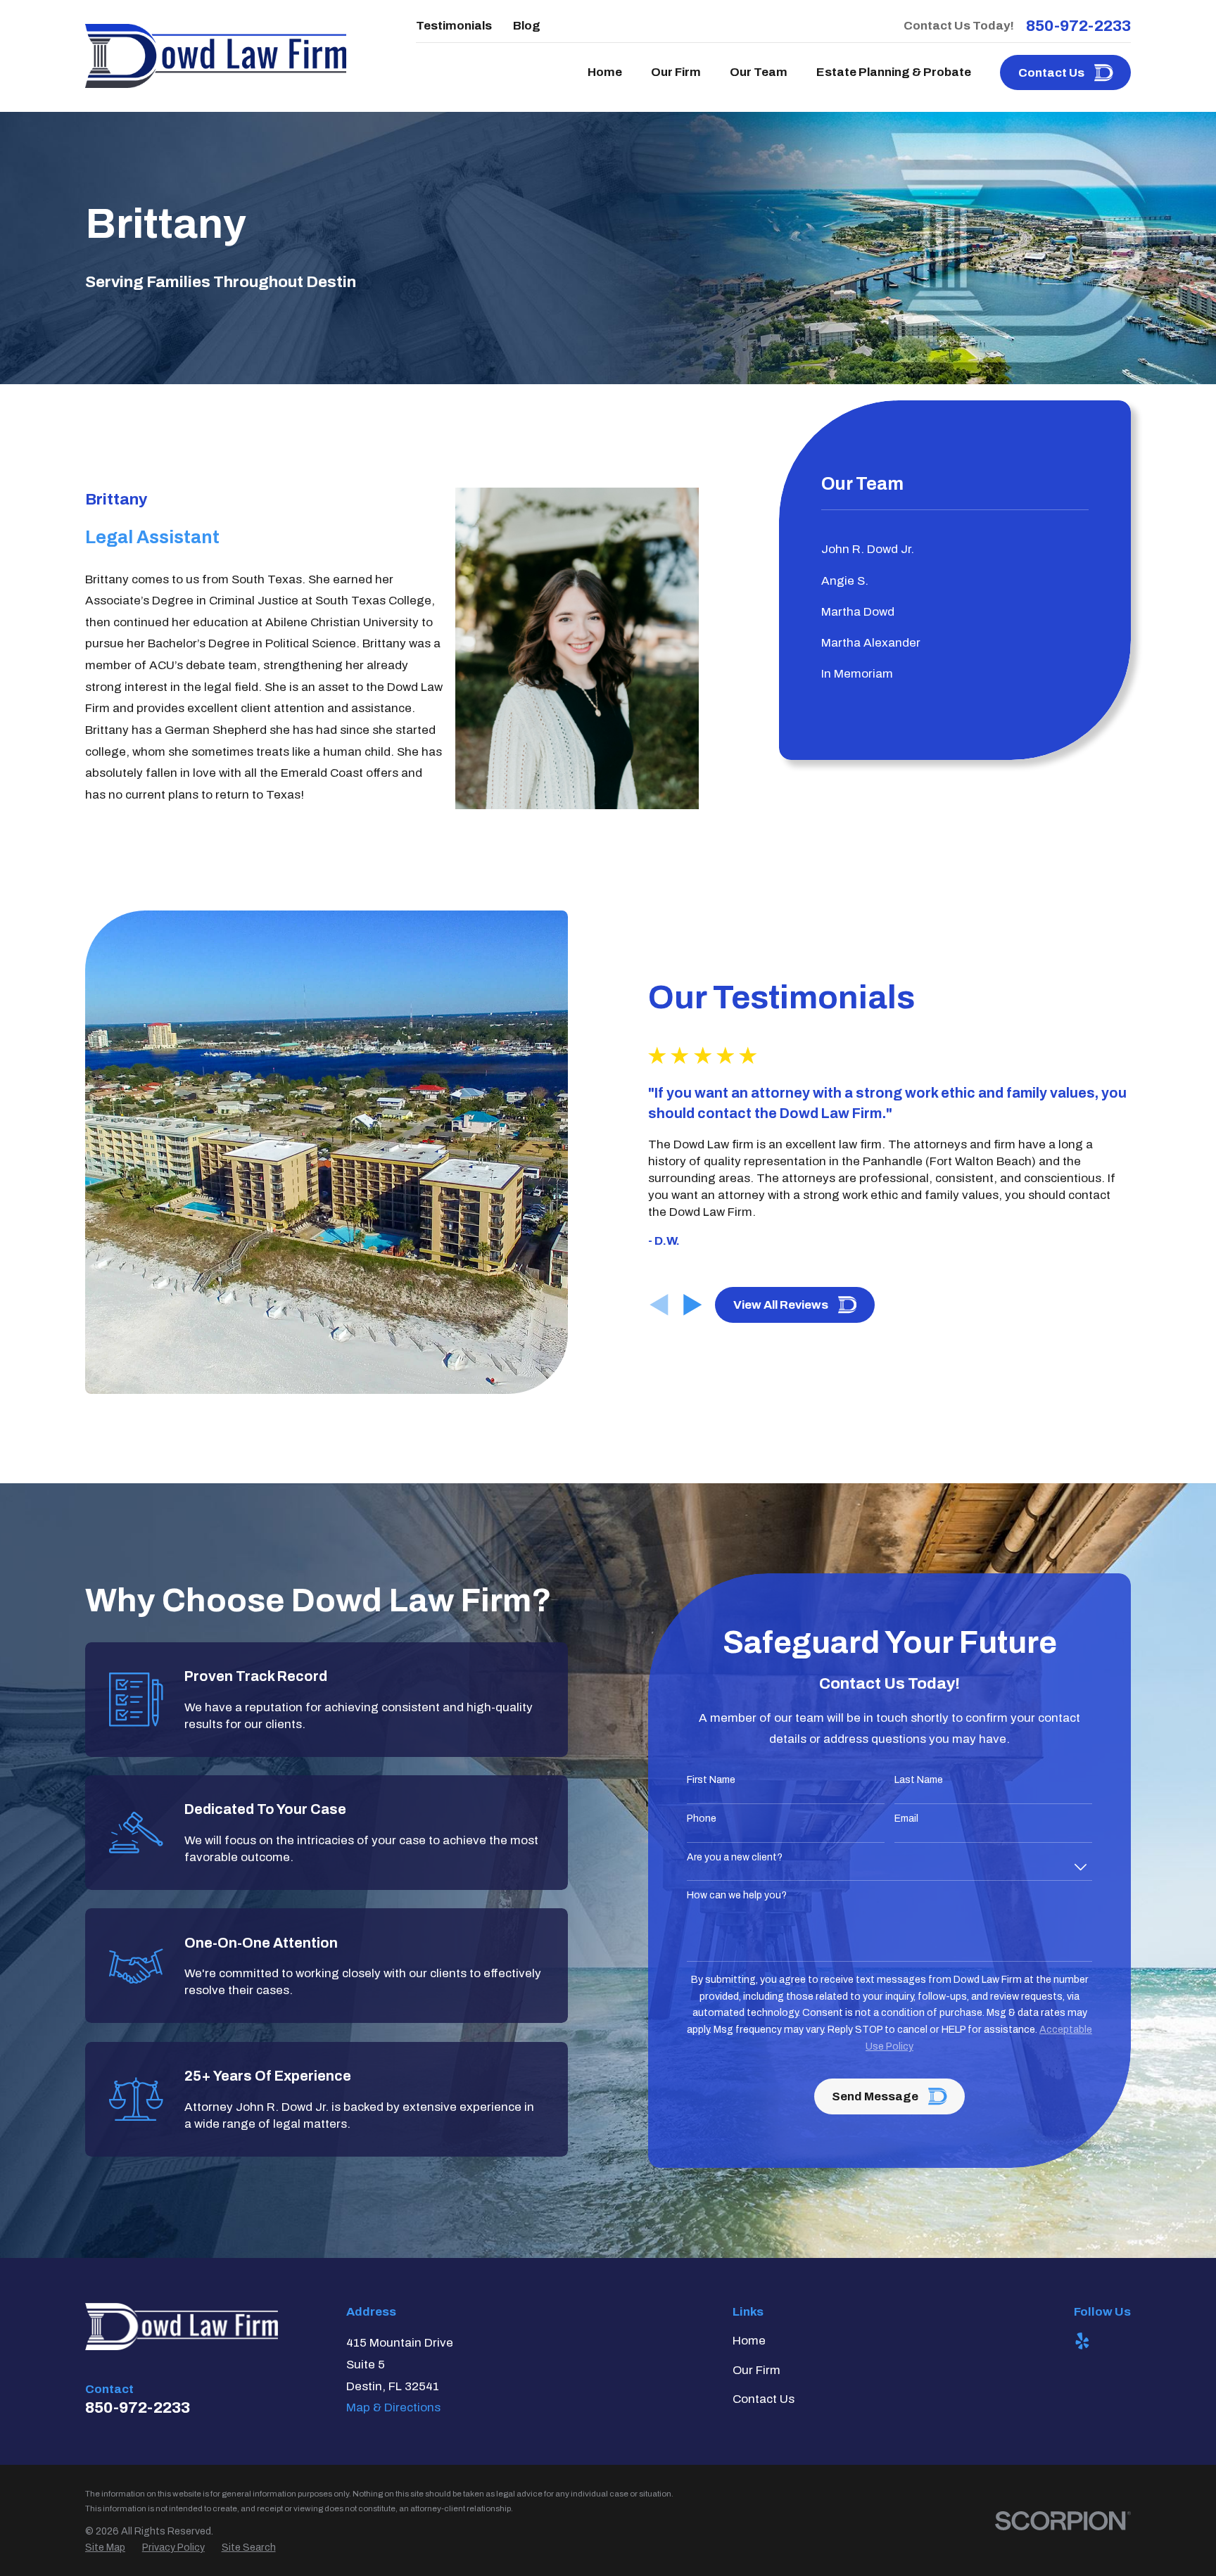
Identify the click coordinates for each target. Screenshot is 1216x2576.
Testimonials (454, 26)
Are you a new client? (735, 1857)
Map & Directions (393, 2407)
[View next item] (693, 1305)
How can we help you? (737, 1895)
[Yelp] (1082, 2341)
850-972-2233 (1078, 26)
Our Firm (756, 2370)
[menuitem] (955, 550)
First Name (711, 1780)
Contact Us (764, 2399)
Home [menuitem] (605, 72)
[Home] (216, 56)
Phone (702, 1819)
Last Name (919, 1780)
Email (906, 1819)
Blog (527, 26)
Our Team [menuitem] (759, 72)
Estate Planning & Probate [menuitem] (894, 72)
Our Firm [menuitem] (676, 72)
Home (749, 2341)
